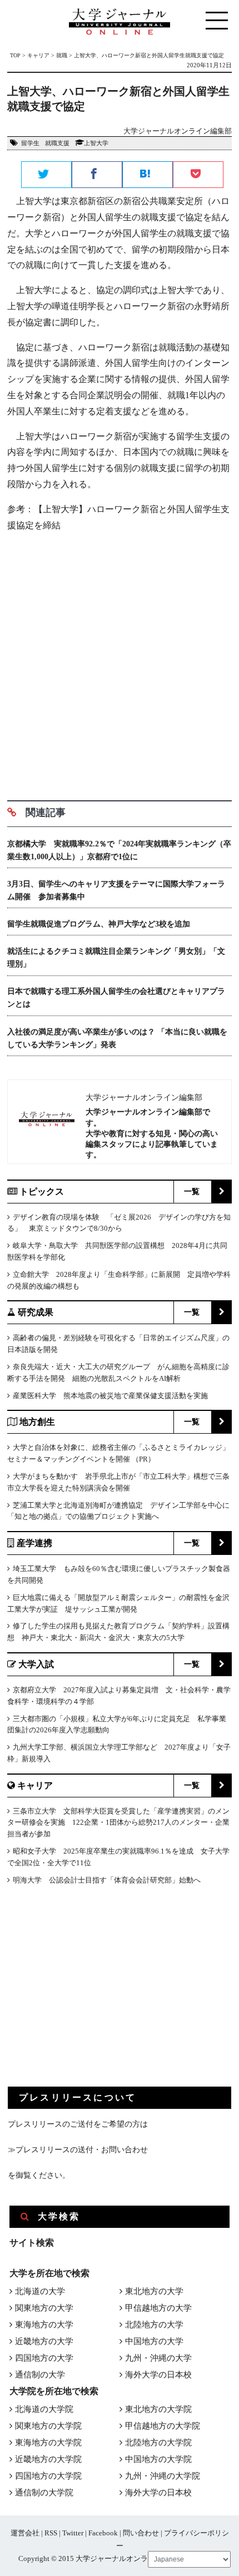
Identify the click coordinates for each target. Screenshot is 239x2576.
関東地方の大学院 (48, 2426)
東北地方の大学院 (158, 2409)
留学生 (30, 143)
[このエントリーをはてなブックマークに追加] (148, 175)
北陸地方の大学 (154, 2325)
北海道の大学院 (44, 2409)
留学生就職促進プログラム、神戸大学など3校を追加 (99, 924)
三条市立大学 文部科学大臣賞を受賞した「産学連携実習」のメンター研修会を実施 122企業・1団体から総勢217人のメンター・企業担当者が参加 (118, 1823)
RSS (51, 2533)
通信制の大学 (40, 2375)
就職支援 (57, 143)
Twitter (73, 2533)
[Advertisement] (120, 662)
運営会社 (25, 2533)
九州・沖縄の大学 (158, 2358)
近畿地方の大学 (44, 2341)
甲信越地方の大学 (158, 2308)
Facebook (103, 2533)
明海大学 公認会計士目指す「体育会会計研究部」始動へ (107, 1880)
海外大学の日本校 (158, 2375)
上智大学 (96, 143)
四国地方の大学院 (48, 2476)
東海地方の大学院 (48, 2443)
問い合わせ (141, 2533)
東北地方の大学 (154, 2291)
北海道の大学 (40, 2291)
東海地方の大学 (44, 2325)
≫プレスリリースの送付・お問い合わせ (78, 2150)
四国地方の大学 (44, 2358)
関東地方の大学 (44, 2308)
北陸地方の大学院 (158, 2443)
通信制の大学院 (44, 2493)
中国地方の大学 (154, 2341)
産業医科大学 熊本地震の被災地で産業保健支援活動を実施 (110, 1396)
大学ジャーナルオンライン (119, 2558)
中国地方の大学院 (158, 2459)
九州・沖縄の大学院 (163, 2476)
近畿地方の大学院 (48, 2459)
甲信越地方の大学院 (163, 2426)
